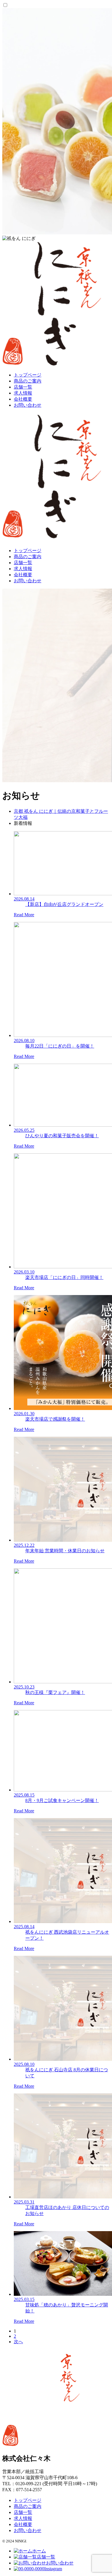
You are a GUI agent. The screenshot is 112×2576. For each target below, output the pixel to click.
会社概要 (23, 399)
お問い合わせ (28, 405)
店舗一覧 (23, 387)
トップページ (28, 375)
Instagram (53, 2569)
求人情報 (23, 393)
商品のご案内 (28, 381)
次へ (18, 2342)
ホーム (39, 2551)
